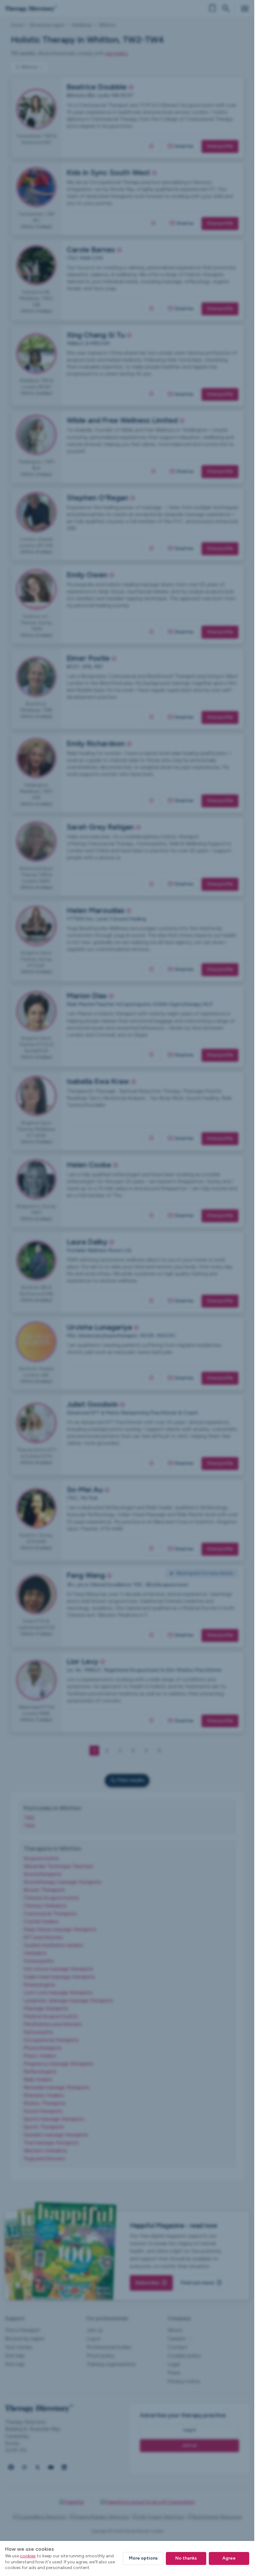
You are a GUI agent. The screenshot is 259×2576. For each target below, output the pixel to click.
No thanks (186, 2558)
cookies (28, 2556)
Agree (229, 2558)
